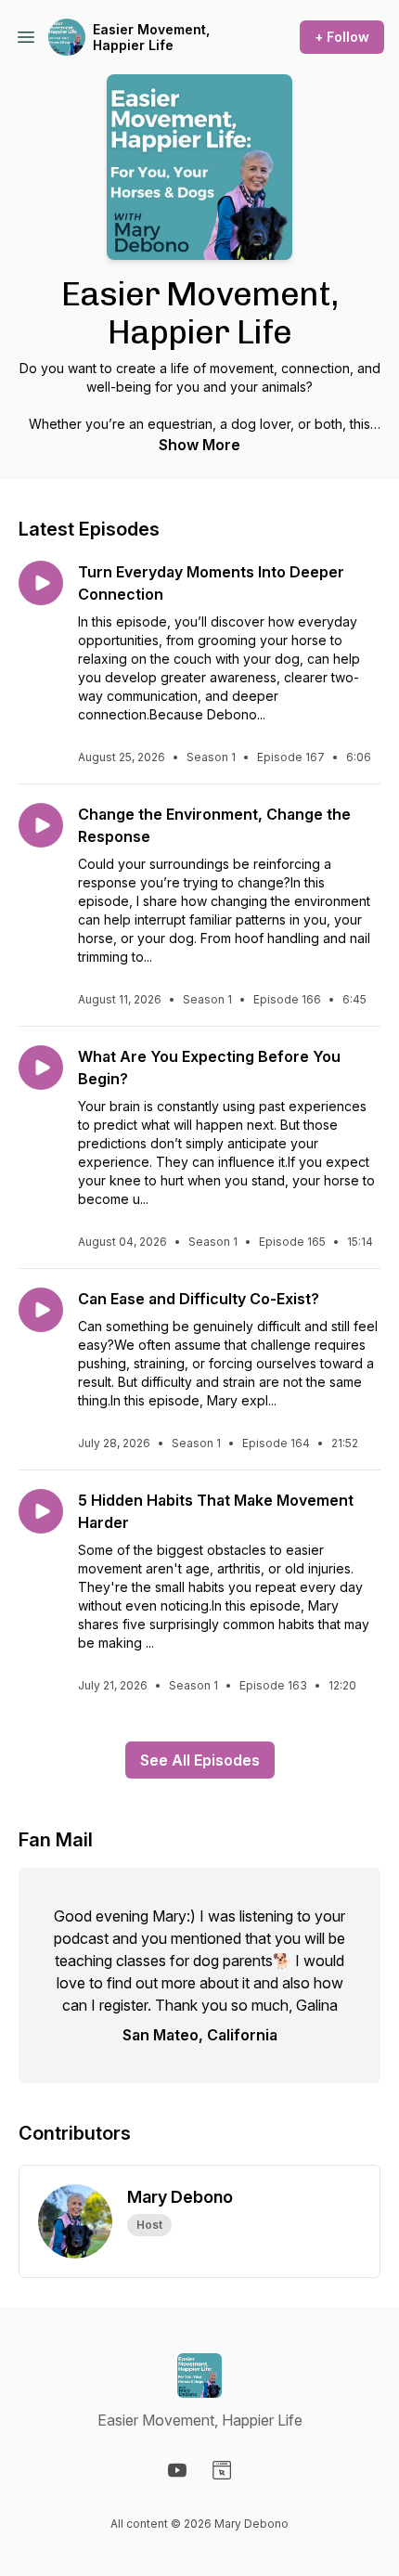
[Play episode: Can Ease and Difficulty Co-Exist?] (41, 1310)
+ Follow (342, 37)
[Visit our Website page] (222, 2470)
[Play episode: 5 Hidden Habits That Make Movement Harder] (41, 1511)
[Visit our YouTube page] (177, 2470)
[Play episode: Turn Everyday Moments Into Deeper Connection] (41, 583)
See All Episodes (200, 1760)
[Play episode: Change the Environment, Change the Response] (41, 825)
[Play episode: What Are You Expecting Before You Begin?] (41, 1068)
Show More (199, 445)
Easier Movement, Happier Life (151, 38)
